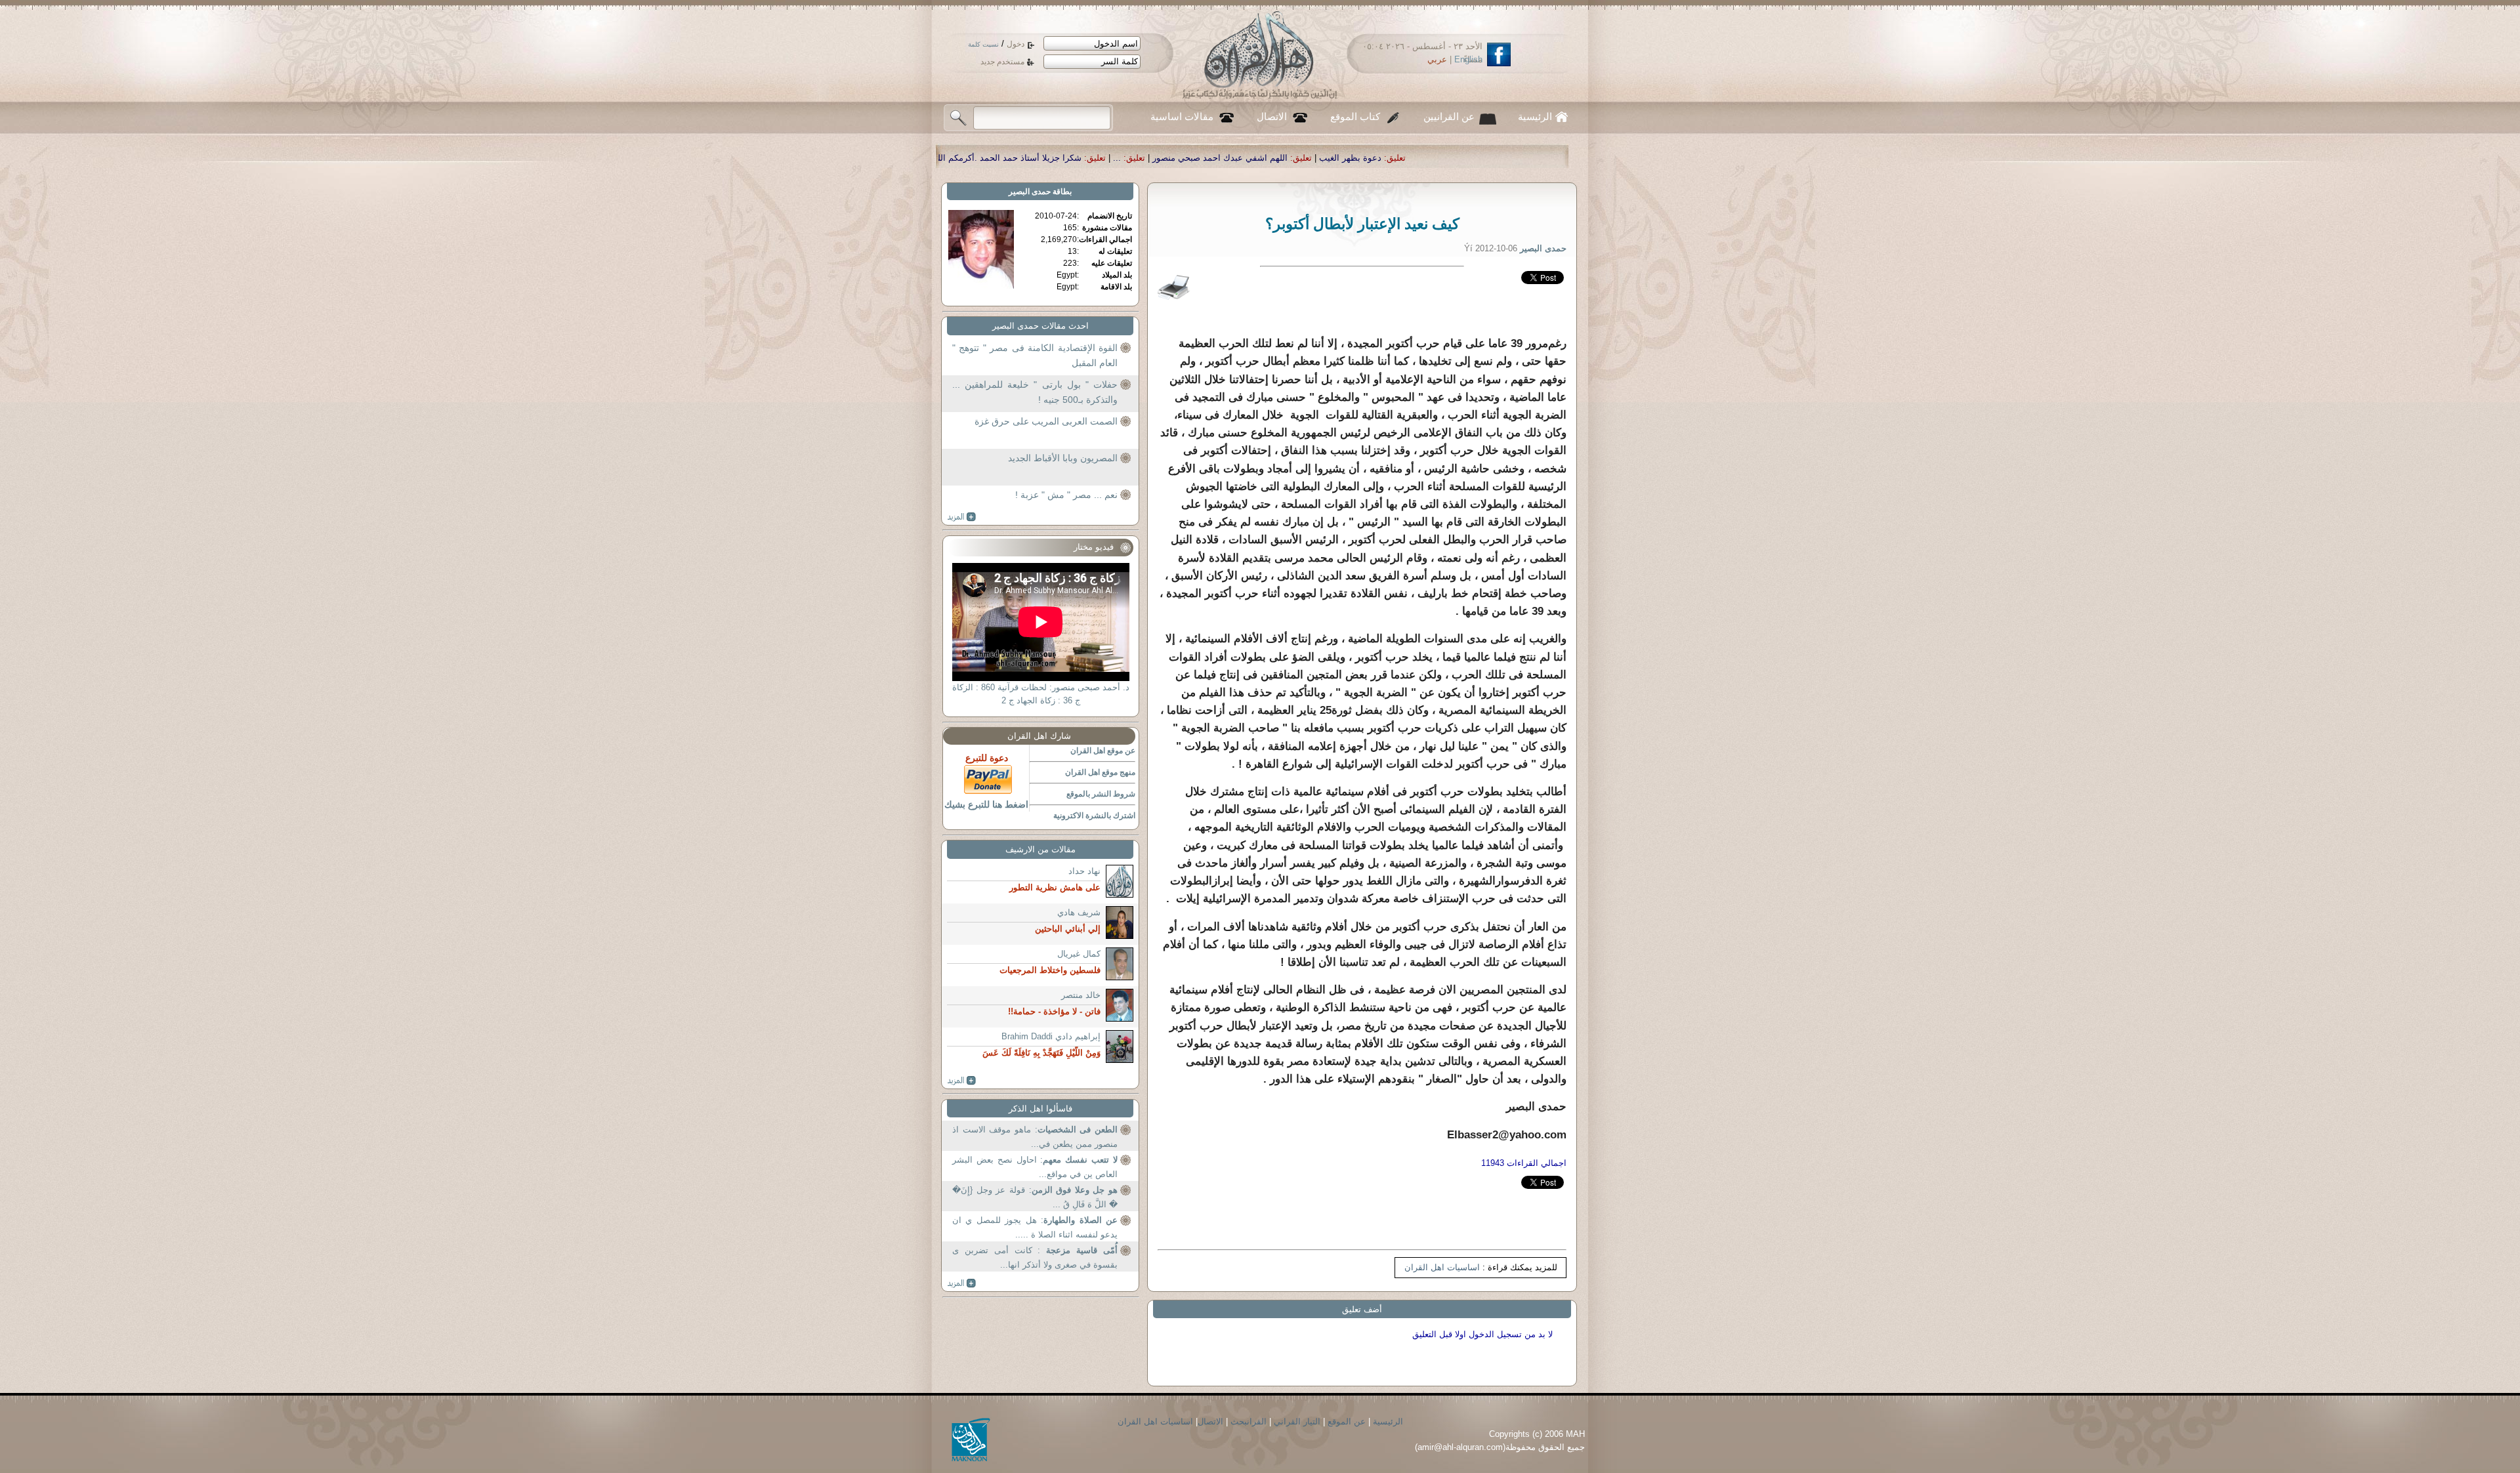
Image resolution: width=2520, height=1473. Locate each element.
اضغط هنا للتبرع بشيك (986, 804)
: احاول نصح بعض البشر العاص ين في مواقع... (1035, 1167)
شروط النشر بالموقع (1101, 794)
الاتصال (1272, 117)
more (962, 517)
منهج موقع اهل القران (1100, 772)
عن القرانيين (1449, 117)
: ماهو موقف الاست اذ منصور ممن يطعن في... (1035, 1137)
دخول (1016, 44)
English (1468, 59)
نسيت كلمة (983, 44)
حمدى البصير (1030, 192)
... (1344, 158)
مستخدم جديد (1002, 62)
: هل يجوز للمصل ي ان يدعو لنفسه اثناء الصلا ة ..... (1035, 1227)
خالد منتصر (1081, 995)
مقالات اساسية (1182, 117)
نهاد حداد (1084, 871)
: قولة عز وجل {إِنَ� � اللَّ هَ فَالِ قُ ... (1035, 1197)
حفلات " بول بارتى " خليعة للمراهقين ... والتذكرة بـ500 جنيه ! (1035, 392)
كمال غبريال (1079, 954)
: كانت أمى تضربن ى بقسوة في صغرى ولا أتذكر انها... (1035, 1257)
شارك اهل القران (1039, 736)
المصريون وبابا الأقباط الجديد (1063, 458)
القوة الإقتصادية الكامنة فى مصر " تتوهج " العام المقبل (1035, 356)
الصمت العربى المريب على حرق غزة (1046, 421)
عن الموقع (1347, 1421)
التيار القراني (1297, 1421)
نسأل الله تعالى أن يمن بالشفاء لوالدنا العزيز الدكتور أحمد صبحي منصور (993, 158)
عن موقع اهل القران (1103, 751)
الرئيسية (1535, 117)
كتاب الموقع (1355, 117)
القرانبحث (1249, 1421)
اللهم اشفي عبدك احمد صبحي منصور (1447, 158)
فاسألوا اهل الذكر (1040, 1109)
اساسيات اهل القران (1442, 1267)
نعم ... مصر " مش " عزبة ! (1066, 495)
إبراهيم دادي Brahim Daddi (1051, 1036)
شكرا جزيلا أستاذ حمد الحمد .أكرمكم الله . (1232, 158)
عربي (1437, 59)
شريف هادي (1079, 912)
